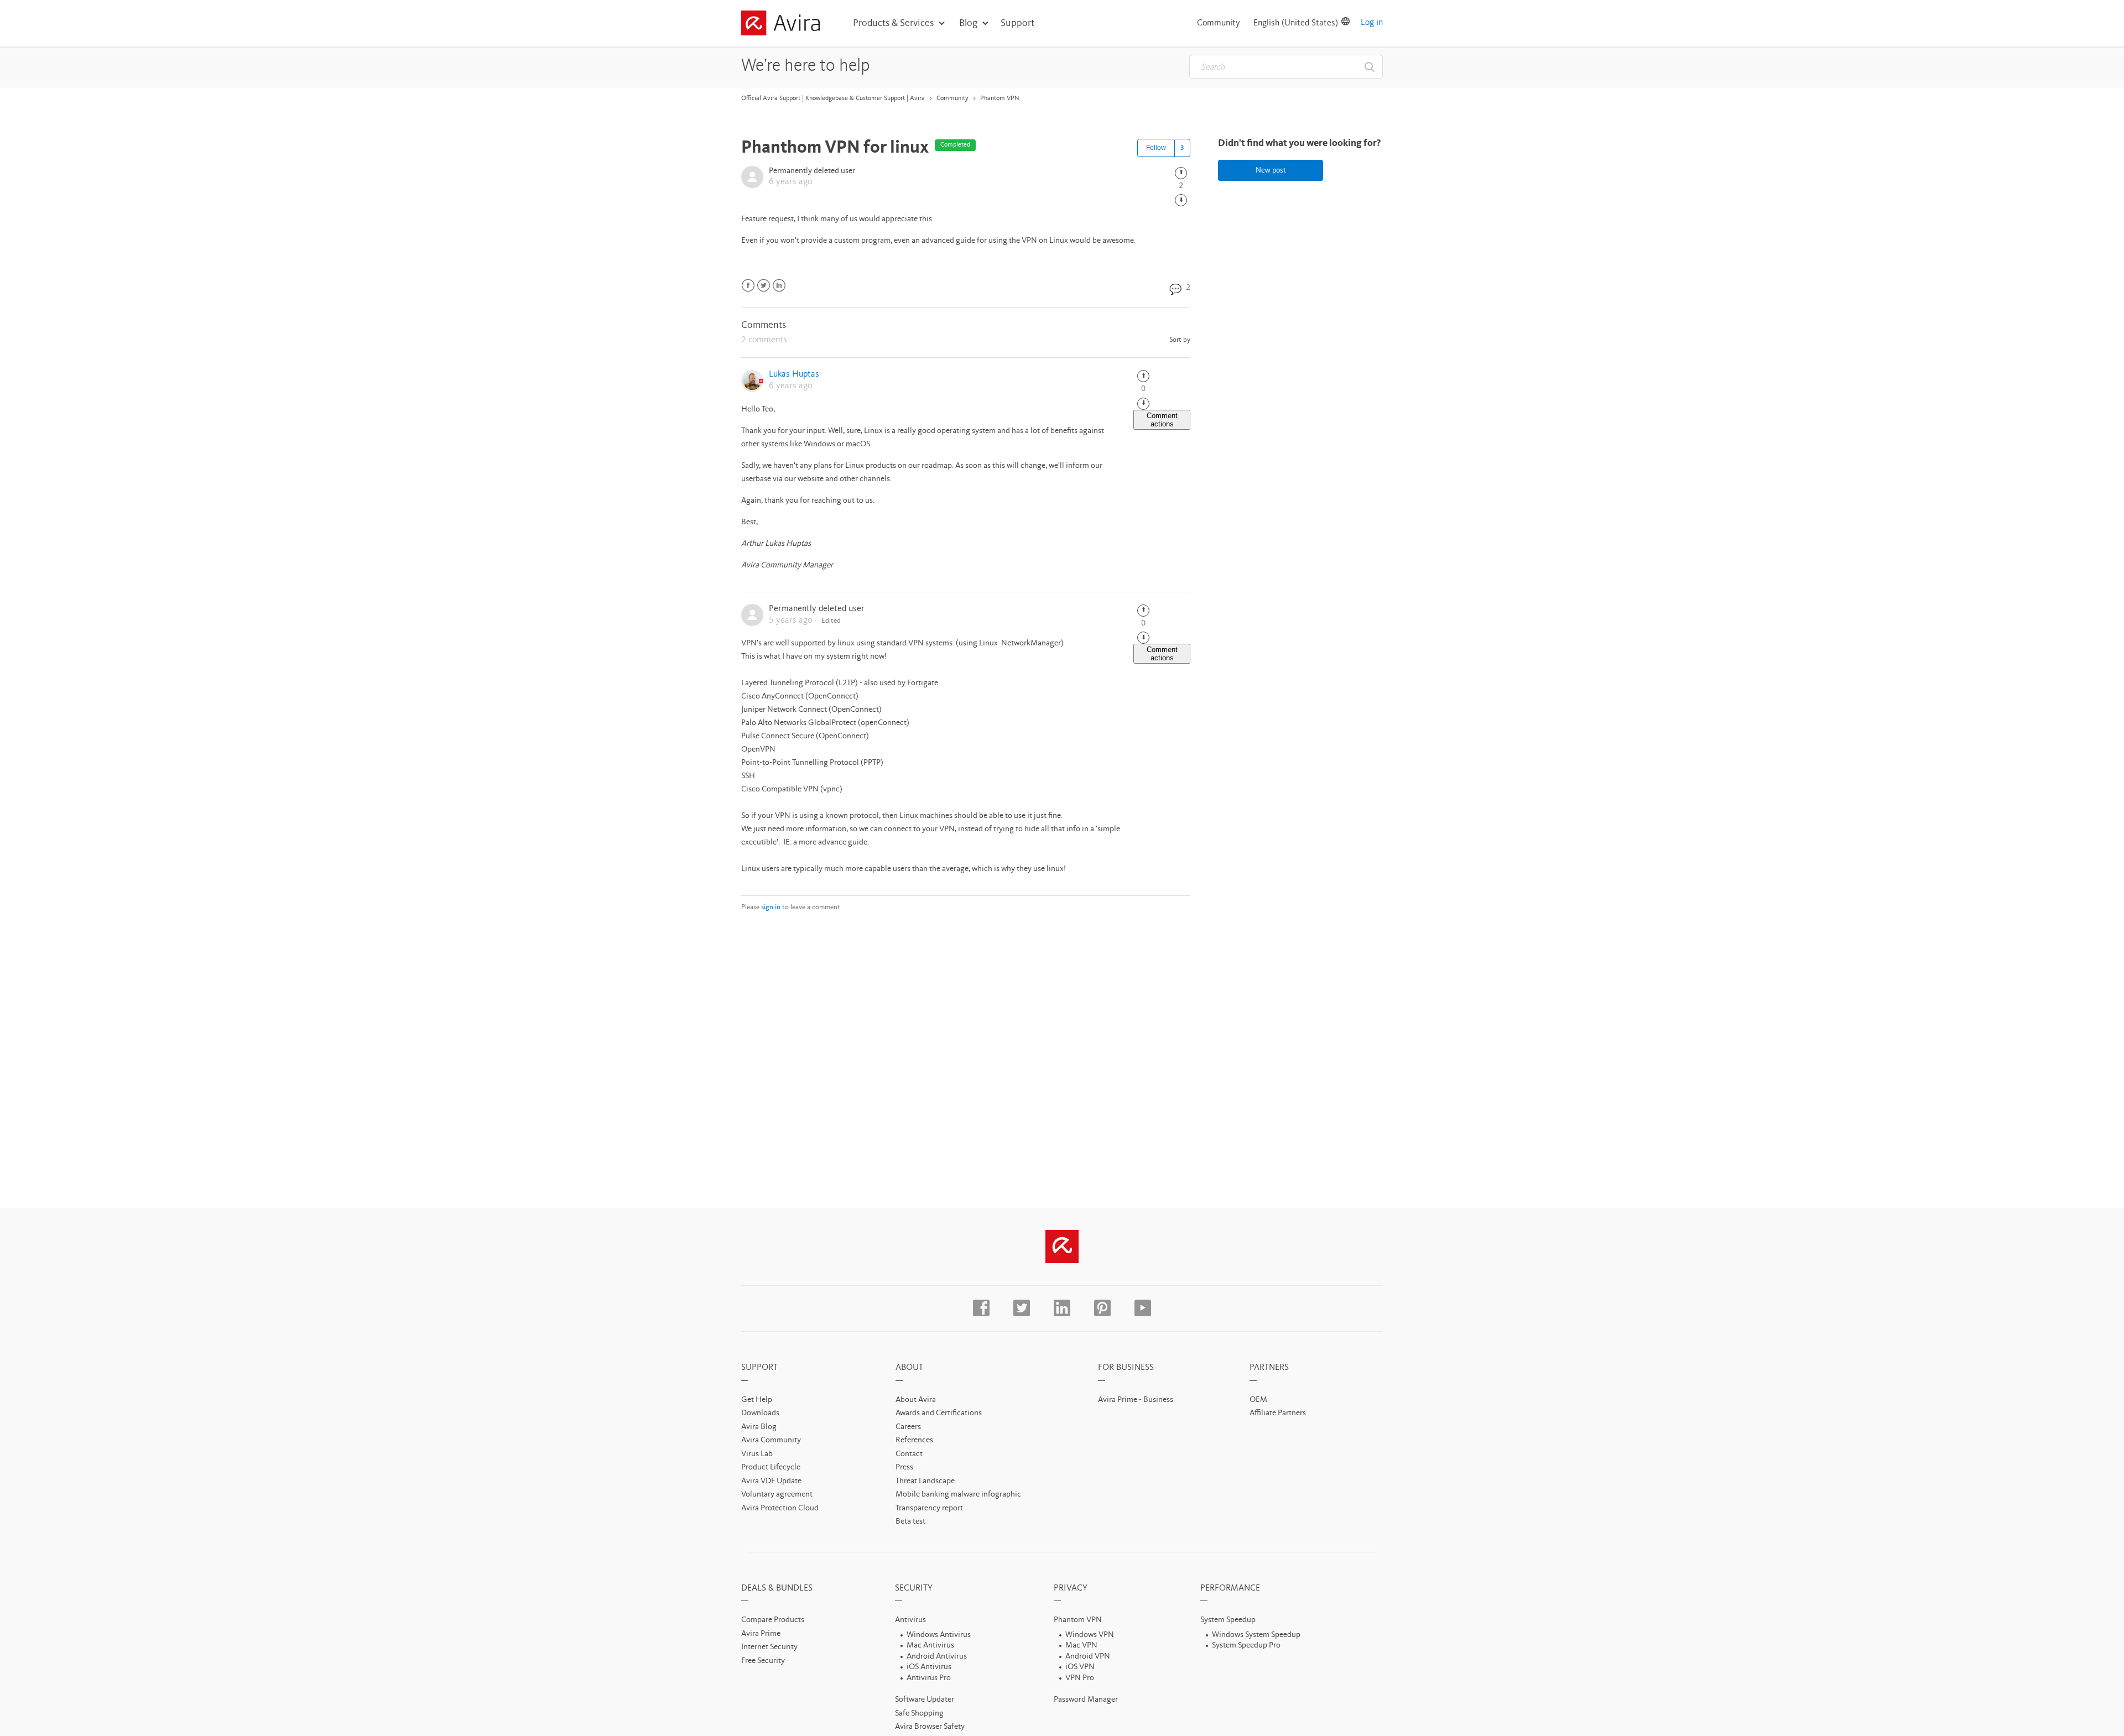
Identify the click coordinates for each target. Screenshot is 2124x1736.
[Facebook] (748, 286)
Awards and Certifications (939, 1413)
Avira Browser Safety (930, 1727)
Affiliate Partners (1278, 1413)
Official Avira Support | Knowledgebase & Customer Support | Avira (833, 98)
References (914, 1440)
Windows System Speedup (1256, 1635)
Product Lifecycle (771, 1467)
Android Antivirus (937, 1657)
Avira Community (771, 1440)
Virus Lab (757, 1454)
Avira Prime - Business (1136, 1400)
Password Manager (1086, 1700)
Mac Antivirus (930, 1646)
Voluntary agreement (777, 1495)
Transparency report (929, 1508)
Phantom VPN (1000, 98)
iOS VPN (1080, 1667)
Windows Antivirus (939, 1635)
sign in (771, 907)
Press (904, 1467)
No (1181, 200)
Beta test (910, 1522)
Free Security (763, 1661)
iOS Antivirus (929, 1667)
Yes (1181, 173)
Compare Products (773, 1620)
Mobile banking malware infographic (958, 1495)
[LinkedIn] (779, 286)
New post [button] (1271, 170)
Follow (1156, 148)
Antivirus (910, 1620)
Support (1017, 23)
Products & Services (893, 23)
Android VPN (1088, 1657)
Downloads (760, 1413)
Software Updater (925, 1700)
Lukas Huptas (794, 374)
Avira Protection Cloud (780, 1508)
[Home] (780, 25)
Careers (908, 1427)
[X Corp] (764, 286)
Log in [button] (1372, 23)
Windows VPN (1090, 1635)
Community (1219, 23)
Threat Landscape (925, 1481)
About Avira (916, 1400)
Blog (968, 23)
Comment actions (1162, 420)
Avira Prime (761, 1634)
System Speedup (1228, 1620)
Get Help (757, 1400)
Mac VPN (1081, 1646)
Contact (909, 1454)
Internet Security (769, 1647)
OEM (1258, 1400)
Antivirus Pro (929, 1678)
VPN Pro (1080, 1678)
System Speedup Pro (1246, 1646)
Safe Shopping (919, 1714)
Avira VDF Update (771, 1481)
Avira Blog (759, 1427)
